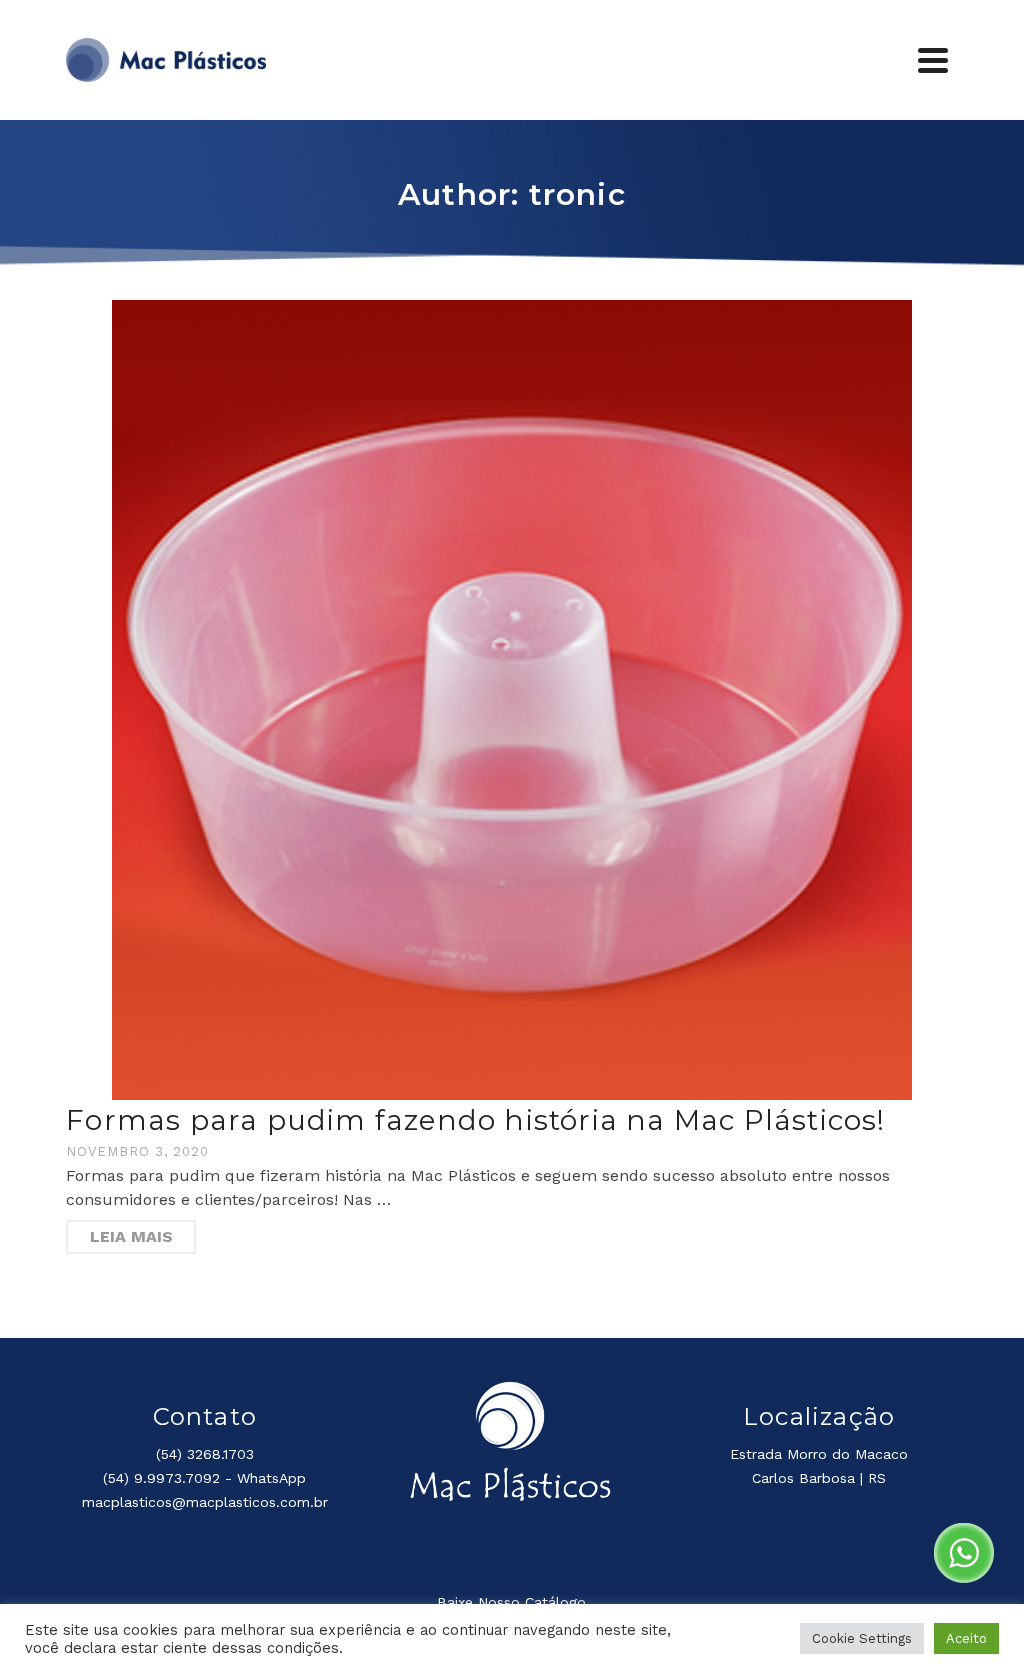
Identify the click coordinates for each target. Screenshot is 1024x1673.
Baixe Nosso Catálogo (511, 1602)
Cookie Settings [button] (862, 1638)
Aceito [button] (966, 1638)
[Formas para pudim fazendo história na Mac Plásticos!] (512, 700)
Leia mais (131, 1236)
